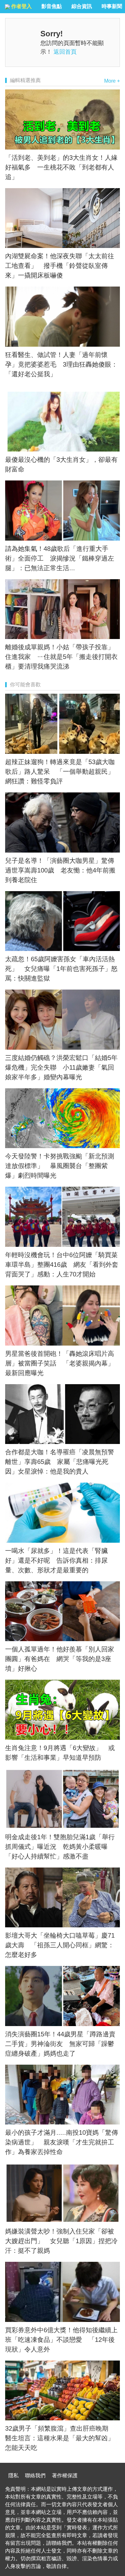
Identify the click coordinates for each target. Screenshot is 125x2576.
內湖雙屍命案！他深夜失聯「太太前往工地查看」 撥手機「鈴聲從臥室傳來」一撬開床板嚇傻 (60, 266)
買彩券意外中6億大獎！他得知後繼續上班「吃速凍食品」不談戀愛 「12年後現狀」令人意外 (61, 2340)
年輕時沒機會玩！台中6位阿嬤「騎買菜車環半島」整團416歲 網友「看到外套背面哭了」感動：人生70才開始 (62, 1265)
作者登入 (21, 6)
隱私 (13, 2476)
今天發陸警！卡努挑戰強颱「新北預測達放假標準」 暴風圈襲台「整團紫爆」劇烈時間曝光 (60, 1166)
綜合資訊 (82, 6)
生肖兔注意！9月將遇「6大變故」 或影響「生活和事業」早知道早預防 (60, 1753)
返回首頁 (65, 52)
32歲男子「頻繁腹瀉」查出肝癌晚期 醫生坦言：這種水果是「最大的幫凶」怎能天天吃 (60, 2438)
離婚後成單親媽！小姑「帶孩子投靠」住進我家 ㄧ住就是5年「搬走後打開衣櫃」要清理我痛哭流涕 (61, 657)
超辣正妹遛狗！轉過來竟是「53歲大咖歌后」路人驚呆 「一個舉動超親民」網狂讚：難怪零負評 (60, 772)
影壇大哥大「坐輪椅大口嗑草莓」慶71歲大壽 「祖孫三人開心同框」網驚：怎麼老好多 (60, 1945)
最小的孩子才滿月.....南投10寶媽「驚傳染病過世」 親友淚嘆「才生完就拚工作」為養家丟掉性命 (62, 2142)
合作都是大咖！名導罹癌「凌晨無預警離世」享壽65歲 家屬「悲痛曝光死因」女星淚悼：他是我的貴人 (60, 1462)
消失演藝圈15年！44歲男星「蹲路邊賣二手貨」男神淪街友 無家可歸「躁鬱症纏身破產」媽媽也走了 (60, 2044)
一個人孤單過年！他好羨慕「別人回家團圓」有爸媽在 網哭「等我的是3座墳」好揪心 (60, 1659)
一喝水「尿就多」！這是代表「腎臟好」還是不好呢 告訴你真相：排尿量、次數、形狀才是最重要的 (56, 1560)
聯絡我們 (35, 2476)
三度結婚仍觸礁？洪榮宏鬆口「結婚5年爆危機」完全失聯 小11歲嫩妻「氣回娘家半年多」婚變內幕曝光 (61, 1067)
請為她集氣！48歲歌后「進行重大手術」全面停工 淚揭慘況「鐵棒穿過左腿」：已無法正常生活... (60, 558)
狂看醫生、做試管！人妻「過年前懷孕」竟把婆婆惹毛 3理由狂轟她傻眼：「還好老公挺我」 (61, 364)
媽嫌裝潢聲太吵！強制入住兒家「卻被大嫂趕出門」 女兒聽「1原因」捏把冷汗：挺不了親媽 (61, 2241)
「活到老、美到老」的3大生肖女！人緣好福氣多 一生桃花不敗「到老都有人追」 (61, 167)
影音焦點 (52, 6)
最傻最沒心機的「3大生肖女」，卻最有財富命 (61, 464)
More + (112, 81)
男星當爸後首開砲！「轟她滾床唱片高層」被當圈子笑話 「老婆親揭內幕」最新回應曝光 (60, 1363)
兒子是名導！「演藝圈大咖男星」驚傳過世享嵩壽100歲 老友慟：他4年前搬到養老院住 (60, 870)
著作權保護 (65, 2476)
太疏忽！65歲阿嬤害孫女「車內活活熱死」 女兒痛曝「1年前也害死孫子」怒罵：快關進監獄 (61, 969)
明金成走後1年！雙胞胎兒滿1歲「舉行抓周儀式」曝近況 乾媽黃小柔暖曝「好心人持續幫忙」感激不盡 (60, 1847)
